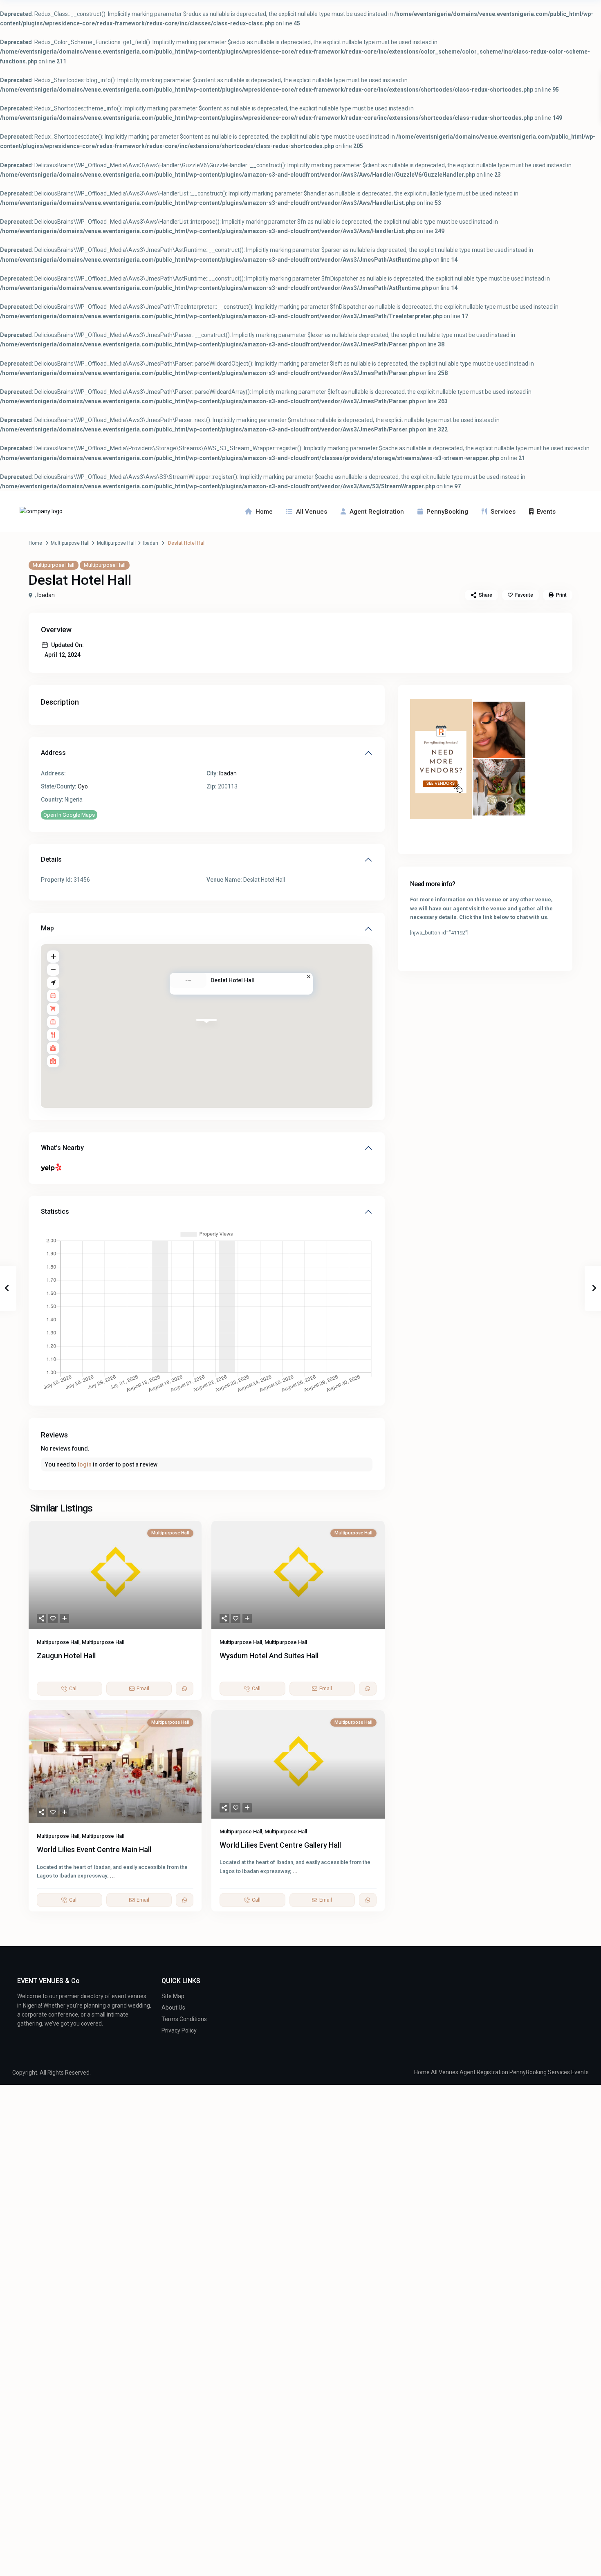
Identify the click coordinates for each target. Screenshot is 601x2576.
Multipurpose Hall (70, 543)
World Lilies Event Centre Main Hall (94, 1849)
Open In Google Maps (69, 815)
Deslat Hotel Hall (233, 980)
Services (503, 512)
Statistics (55, 1212)
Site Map (173, 1996)
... (112, 1876)
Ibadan (151, 543)
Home (264, 512)
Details (51, 859)
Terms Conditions (184, 2019)
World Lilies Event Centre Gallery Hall (280, 1845)
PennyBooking (447, 512)
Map (47, 928)
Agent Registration (377, 512)
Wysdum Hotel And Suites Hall (269, 1656)
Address (53, 753)
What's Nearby (62, 1148)
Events (546, 512)
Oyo (83, 786)
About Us (173, 2008)
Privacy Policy (179, 2030)
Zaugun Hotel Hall (66, 1656)
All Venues (312, 512)
